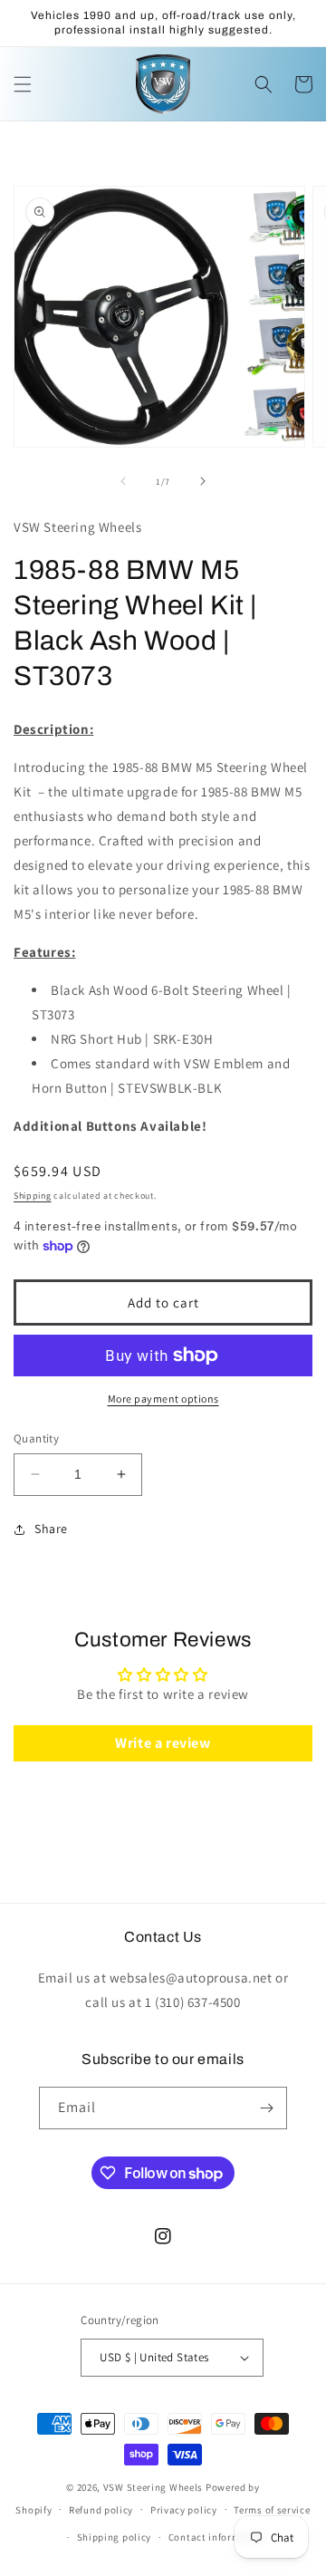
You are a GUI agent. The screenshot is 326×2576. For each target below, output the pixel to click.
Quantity (36, 1438)
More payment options (163, 1399)
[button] (23, 84)
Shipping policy (115, 2537)
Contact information (217, 2537)
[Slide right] (203, 481)
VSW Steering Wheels (153, 2487)
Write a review (163, 1743)
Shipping (33, 1196)
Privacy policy (184, 2510)
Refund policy (101, 2510)
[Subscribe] (266, 2108)
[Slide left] (123, 481)
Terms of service (272, 2510)
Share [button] (51, 1529)
